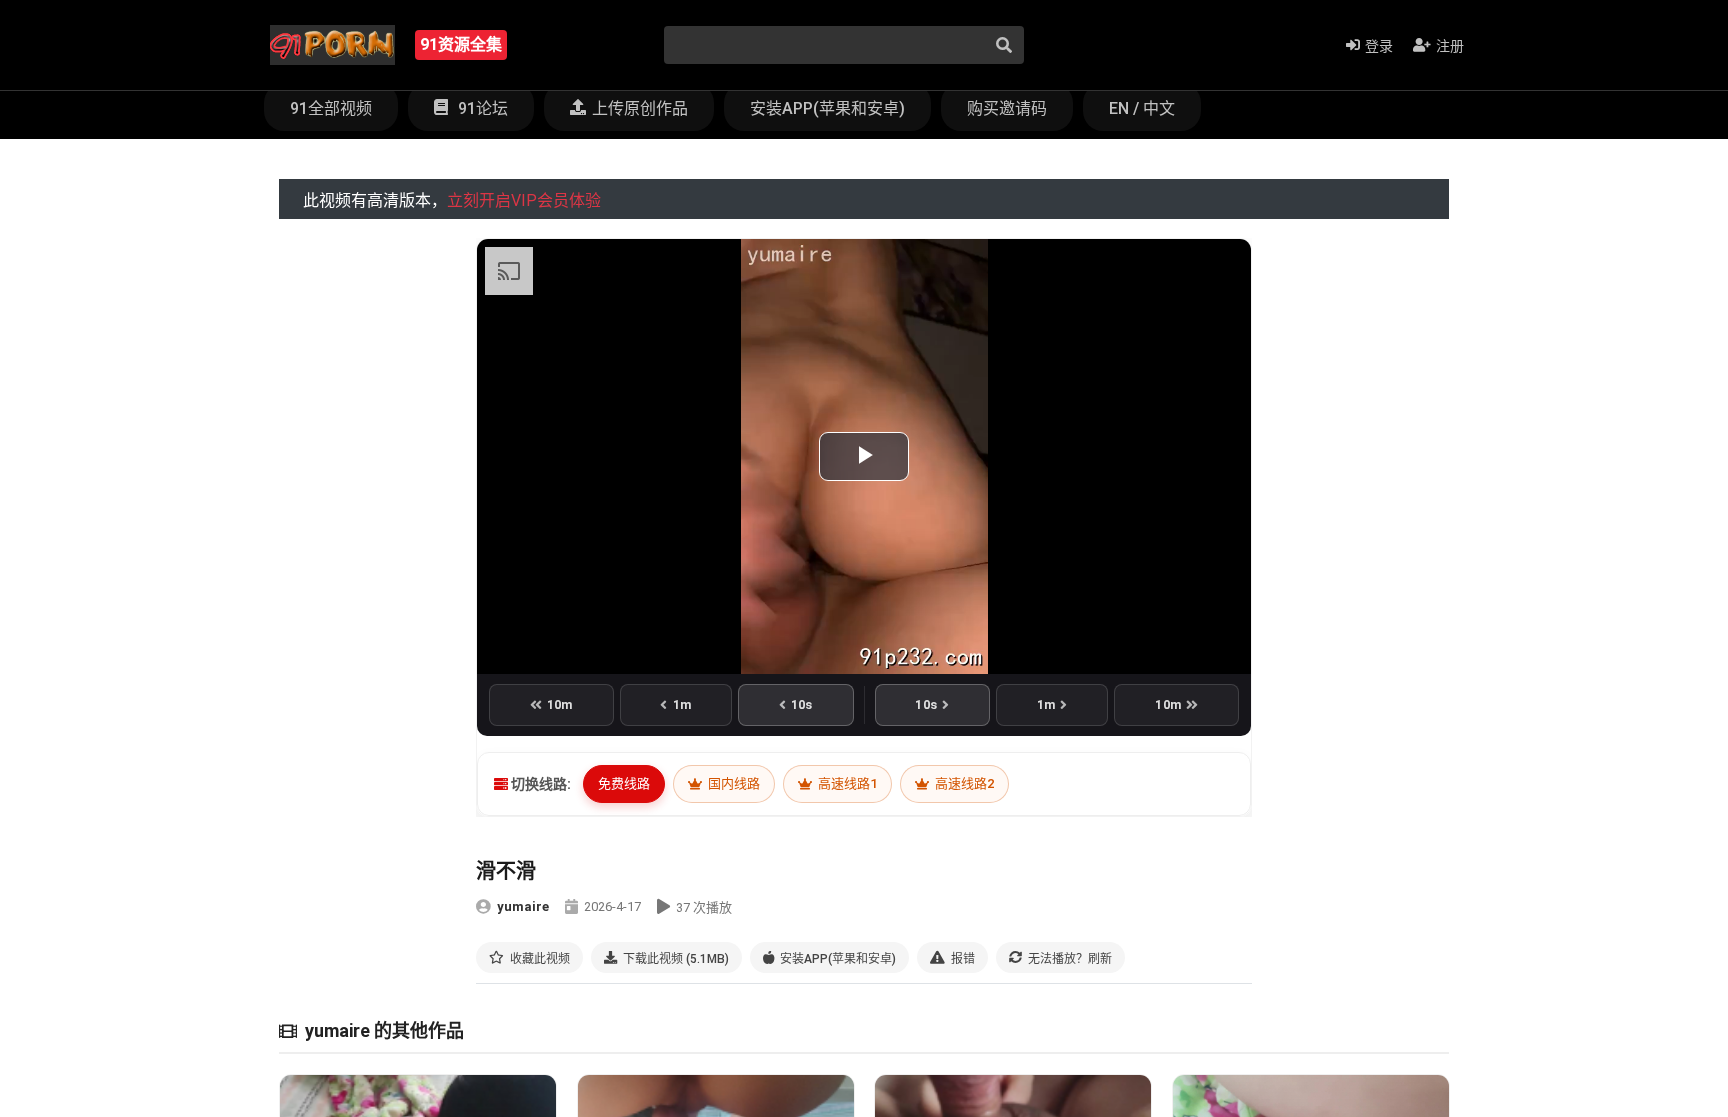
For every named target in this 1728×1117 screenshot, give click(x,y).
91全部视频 (331, 108)
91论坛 (481, 108)
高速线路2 (963, 783)
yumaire (523, 906)
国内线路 (732, 783)
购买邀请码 (1007, 108)
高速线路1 (846, 783)
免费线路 (624, 783)
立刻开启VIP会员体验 (524, 200)
